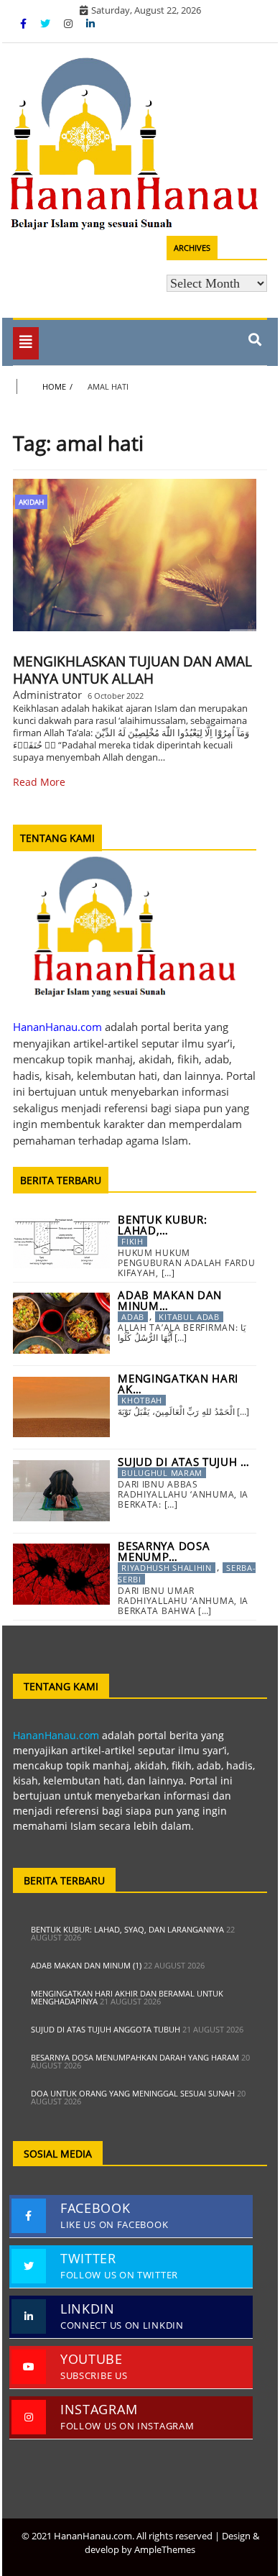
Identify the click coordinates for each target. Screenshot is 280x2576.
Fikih (132, 1241)
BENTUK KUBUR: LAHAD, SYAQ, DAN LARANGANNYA (127, 1929)
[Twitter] (47, 23)
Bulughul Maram (162, 1473)
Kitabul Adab (189, 1317)
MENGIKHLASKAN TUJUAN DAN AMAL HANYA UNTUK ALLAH (132, 670)
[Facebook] (25, 23)
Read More (39, 782)
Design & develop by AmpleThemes (172, 2543)
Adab (133, 1317)
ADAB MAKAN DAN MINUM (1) (86, 1965)
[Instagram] (70, 23)
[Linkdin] (90, 23)
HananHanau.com (56, 1735)
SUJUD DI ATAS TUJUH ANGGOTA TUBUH (106, 2029)
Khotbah (142, 1400)
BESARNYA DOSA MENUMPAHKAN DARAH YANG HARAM (135, 2057)
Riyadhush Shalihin (167, 1568)
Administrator (47, 695)
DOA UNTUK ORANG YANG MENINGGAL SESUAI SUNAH (133, 2093)
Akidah (31, 502)
